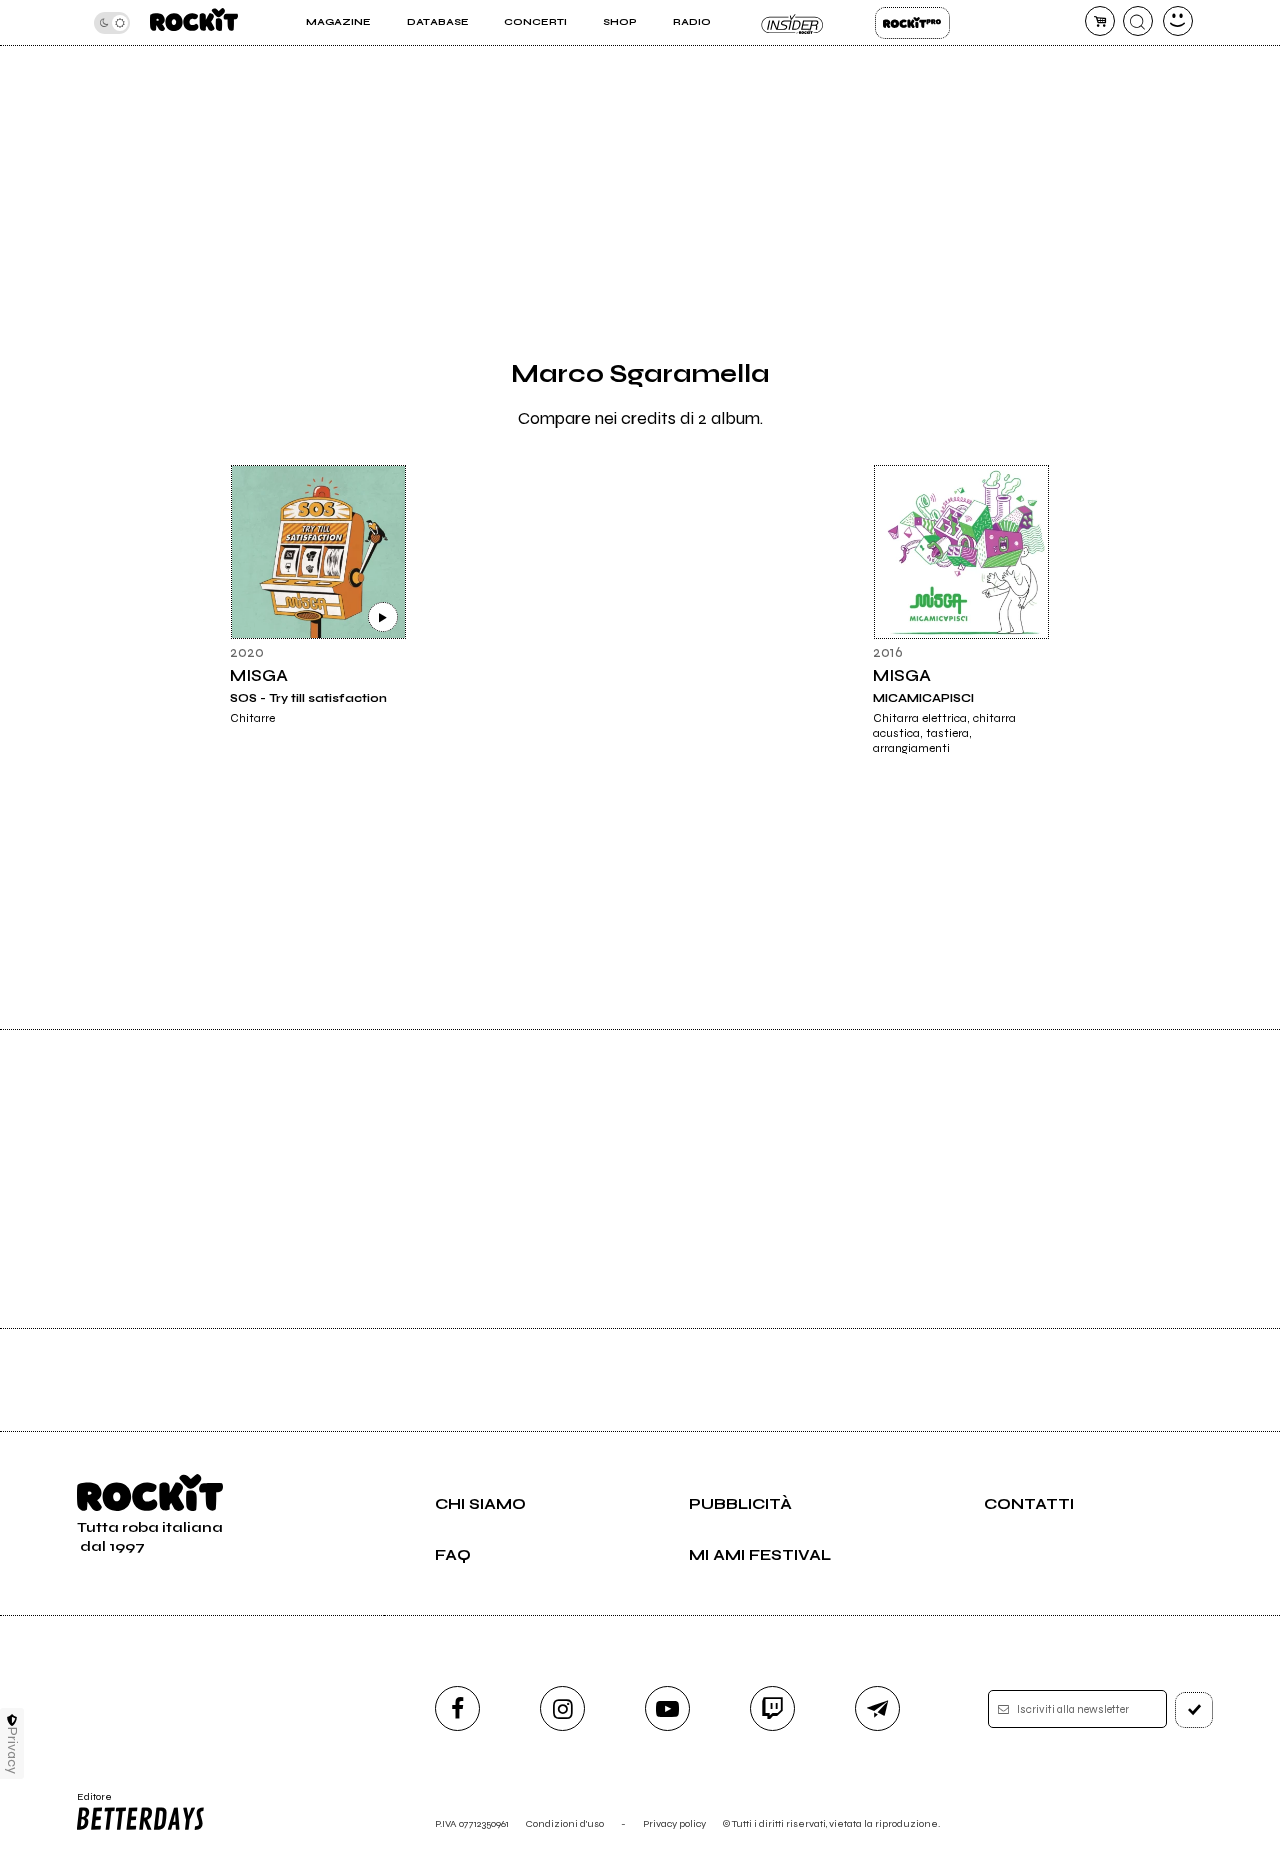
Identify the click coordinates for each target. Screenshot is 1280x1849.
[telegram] (877, 1708)
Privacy (12, 1750)
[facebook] (457, 1708)
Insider (792, 23)
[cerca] (1138, 21)
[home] (194, 22)
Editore (88, 1803)
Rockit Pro (912, 23)
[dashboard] (1178, 21)
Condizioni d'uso (565, 1823)
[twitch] (772, 1708)
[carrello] (1100, 21)
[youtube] (667, 1708)
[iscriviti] (1194, 1710)
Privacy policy (674, 1823)
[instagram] (562, 1708)
